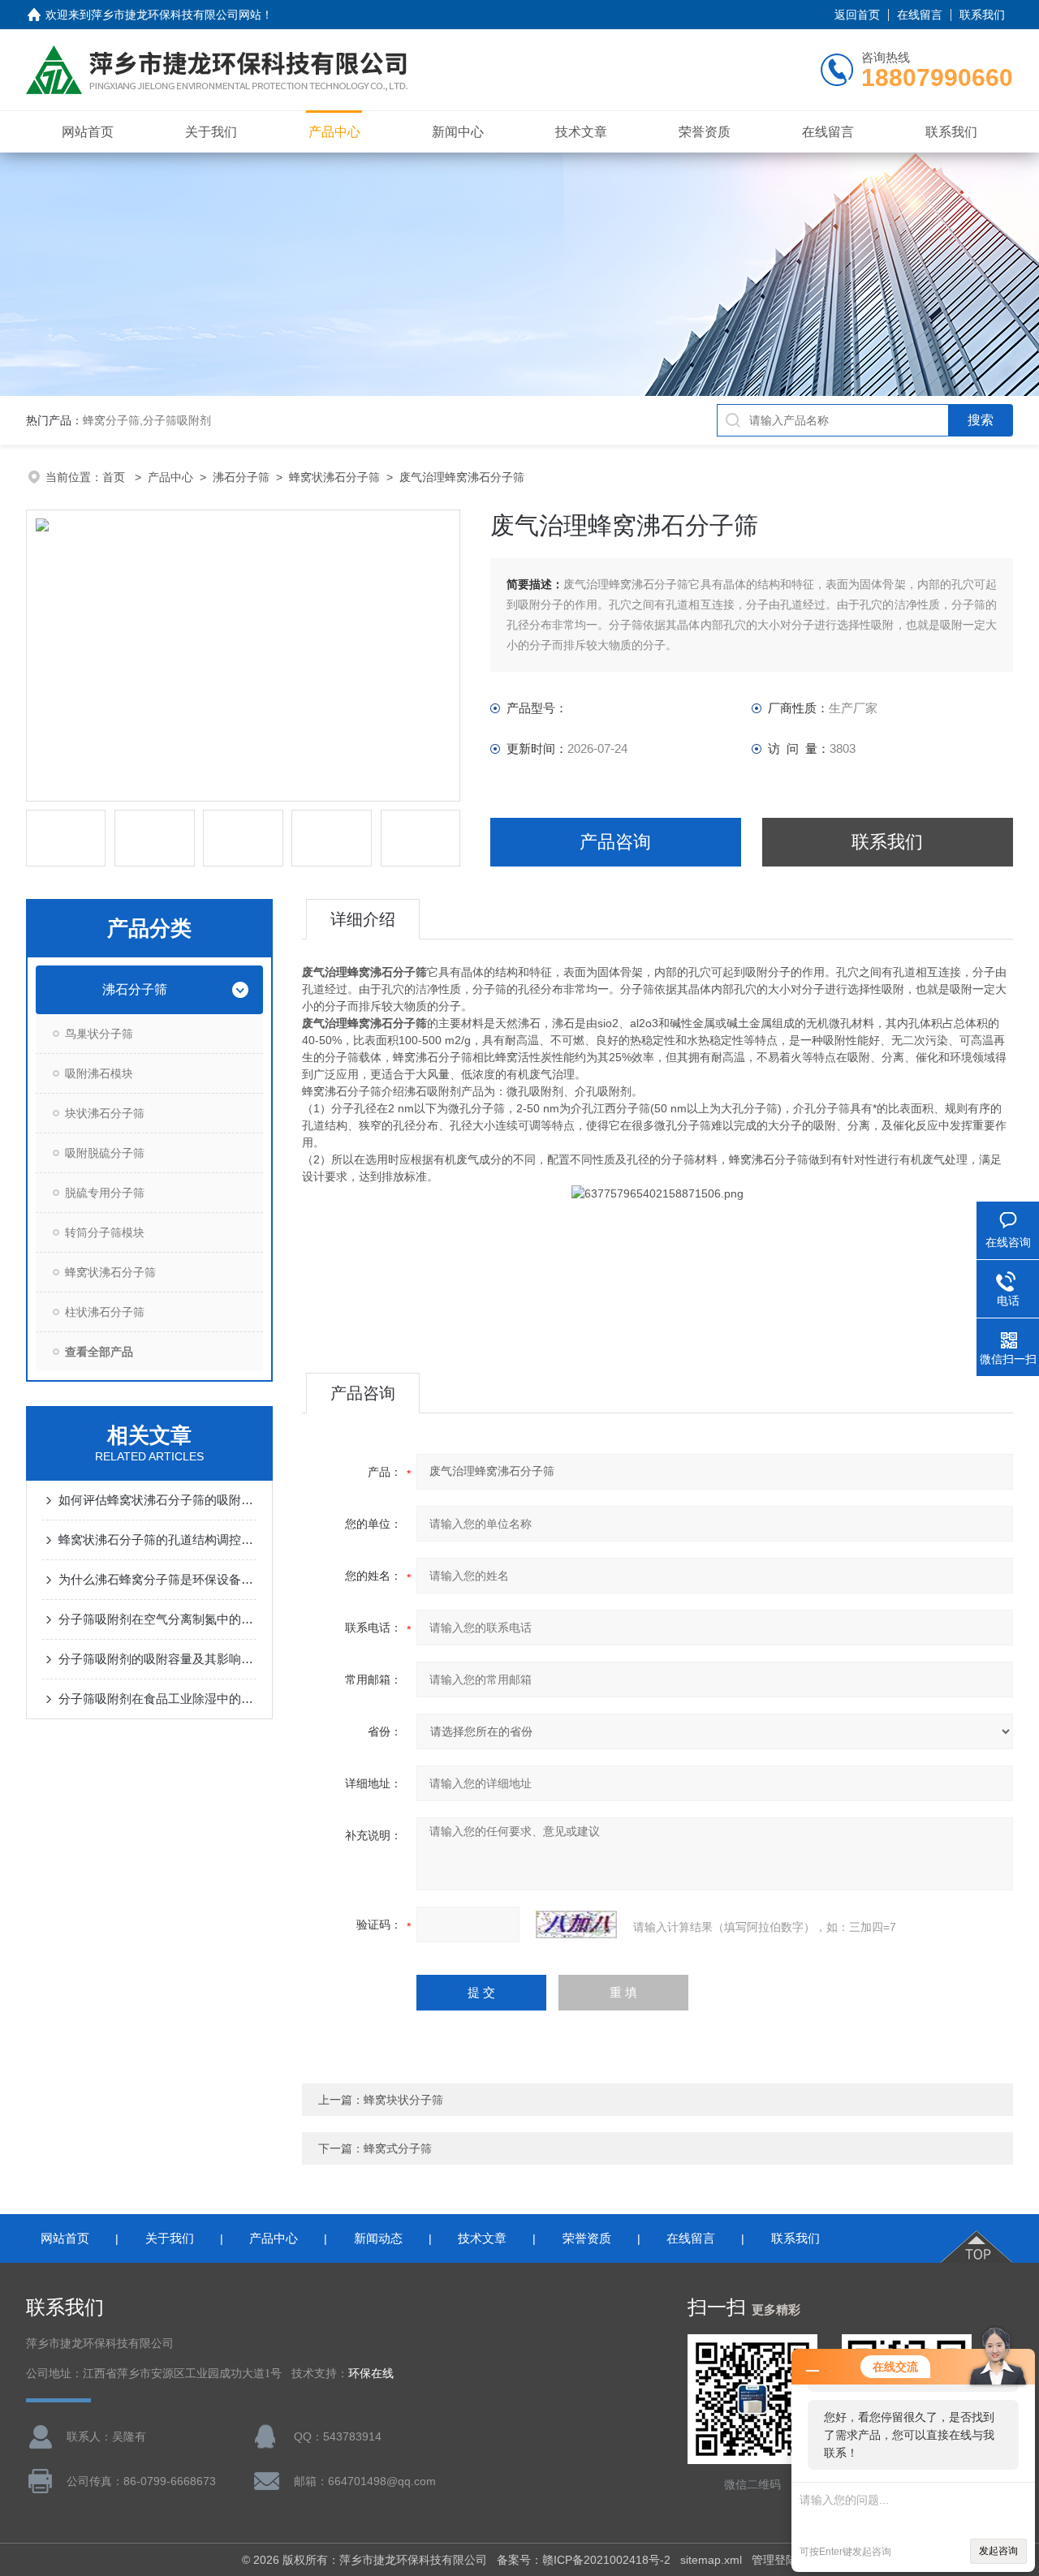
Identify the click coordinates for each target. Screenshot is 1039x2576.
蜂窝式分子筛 (398, 2148)
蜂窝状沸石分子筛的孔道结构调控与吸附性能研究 (157, 1540)
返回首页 (857, 15)
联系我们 (982, 15)
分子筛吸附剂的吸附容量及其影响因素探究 (157, 1659)
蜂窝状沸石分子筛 (334, 477)
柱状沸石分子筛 (105, 1312)
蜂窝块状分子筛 (403, 2100)
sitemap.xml (711, 2560)
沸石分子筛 (241, 477)
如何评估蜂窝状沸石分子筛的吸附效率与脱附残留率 (157, 1500)
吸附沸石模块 (99, 1073)
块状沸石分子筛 (105, 1113)
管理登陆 (774, 2560)
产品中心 (334, 132)
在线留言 (920, 15)
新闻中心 (458, 132)
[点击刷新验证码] (576, 1924)
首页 (115, 477)
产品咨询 (615, 842)
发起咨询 (998, 2551)
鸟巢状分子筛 (99, 1034)
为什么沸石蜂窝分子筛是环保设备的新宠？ (157, 1579)
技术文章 (581, 132)
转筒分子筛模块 (105, 1232)
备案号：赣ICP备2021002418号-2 (584, 2560)
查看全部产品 (99, 1352)
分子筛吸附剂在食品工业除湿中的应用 (157, 1699)
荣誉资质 (705, 132)
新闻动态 (378, 2238)
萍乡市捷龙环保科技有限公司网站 (176, 15)
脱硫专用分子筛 (105, 1193)
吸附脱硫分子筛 (105, 1153)
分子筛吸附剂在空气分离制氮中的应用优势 (157, 1619)
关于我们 (211, 132)
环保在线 (371, 2374)
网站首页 (88, 132)
